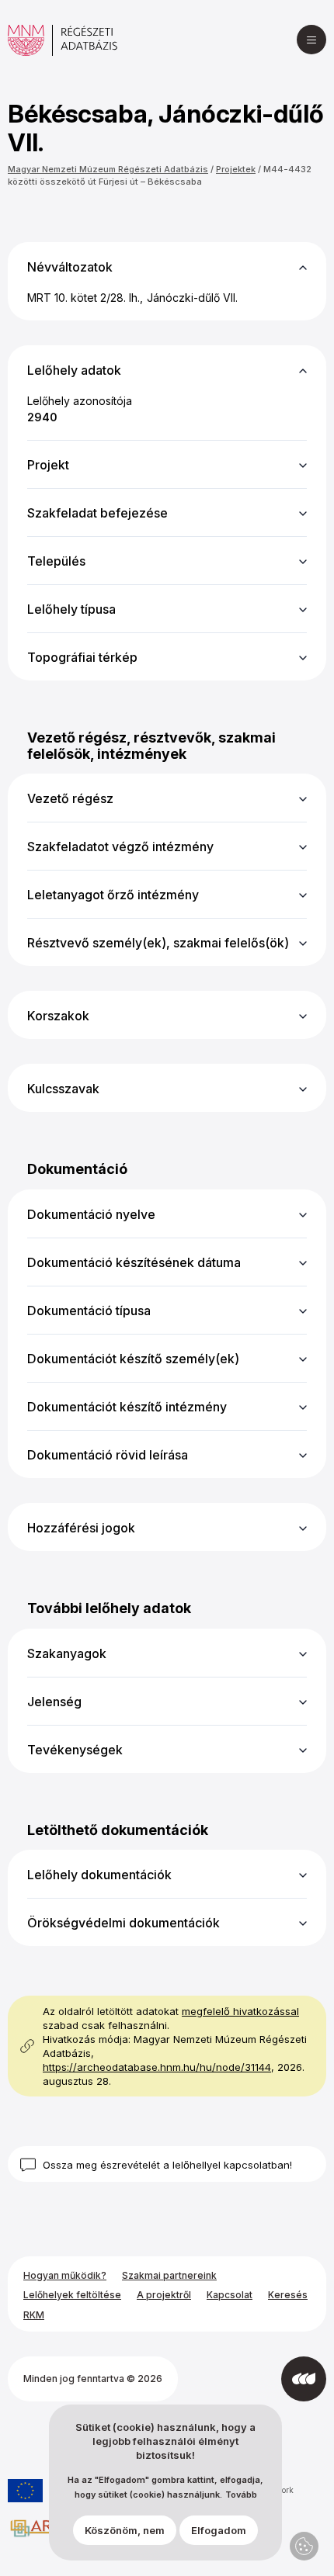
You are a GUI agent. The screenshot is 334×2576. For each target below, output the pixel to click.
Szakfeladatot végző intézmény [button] (120, 847)
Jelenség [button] (54, 1702)
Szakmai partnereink (169, 2275)
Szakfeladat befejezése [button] (97, 513)
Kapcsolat (230, 2295)
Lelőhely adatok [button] (74, 370)
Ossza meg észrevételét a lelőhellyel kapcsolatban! (167, 2165)
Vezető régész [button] (70, 798)
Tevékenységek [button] (75, 1750)
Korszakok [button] (58, 1016)
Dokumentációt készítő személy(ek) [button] (133, 1359)
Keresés (288, 2295)
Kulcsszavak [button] (63, 1089)
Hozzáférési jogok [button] (81, 1528)
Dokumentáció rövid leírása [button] (108, 1455)
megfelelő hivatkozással (240, 2011)
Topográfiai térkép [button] (82, 657)
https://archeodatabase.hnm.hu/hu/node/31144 (157, 2067)
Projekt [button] (48, 465)
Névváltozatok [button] (70, 267)
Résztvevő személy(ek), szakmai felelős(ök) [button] (158, 943)
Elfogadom (219, 2530)
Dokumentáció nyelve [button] (91, 1214)
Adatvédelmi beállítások (304, 2546)
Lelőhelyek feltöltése (72, 2295)
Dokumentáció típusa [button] (89, 1311)
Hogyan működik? (65, 2275)
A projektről (164, 2295)
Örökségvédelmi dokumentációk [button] (124, 1923)
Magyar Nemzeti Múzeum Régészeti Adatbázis (108, 169)
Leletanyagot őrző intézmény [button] (113, 895)
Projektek (236, 169)
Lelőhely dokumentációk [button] (99, 1875)
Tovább (241, 2495)
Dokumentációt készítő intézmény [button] (127, 1407)
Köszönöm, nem (125, 2530)
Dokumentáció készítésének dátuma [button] (134, 1262)
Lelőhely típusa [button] (71, 609)
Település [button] (56, 561)
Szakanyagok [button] (67, 1653)
